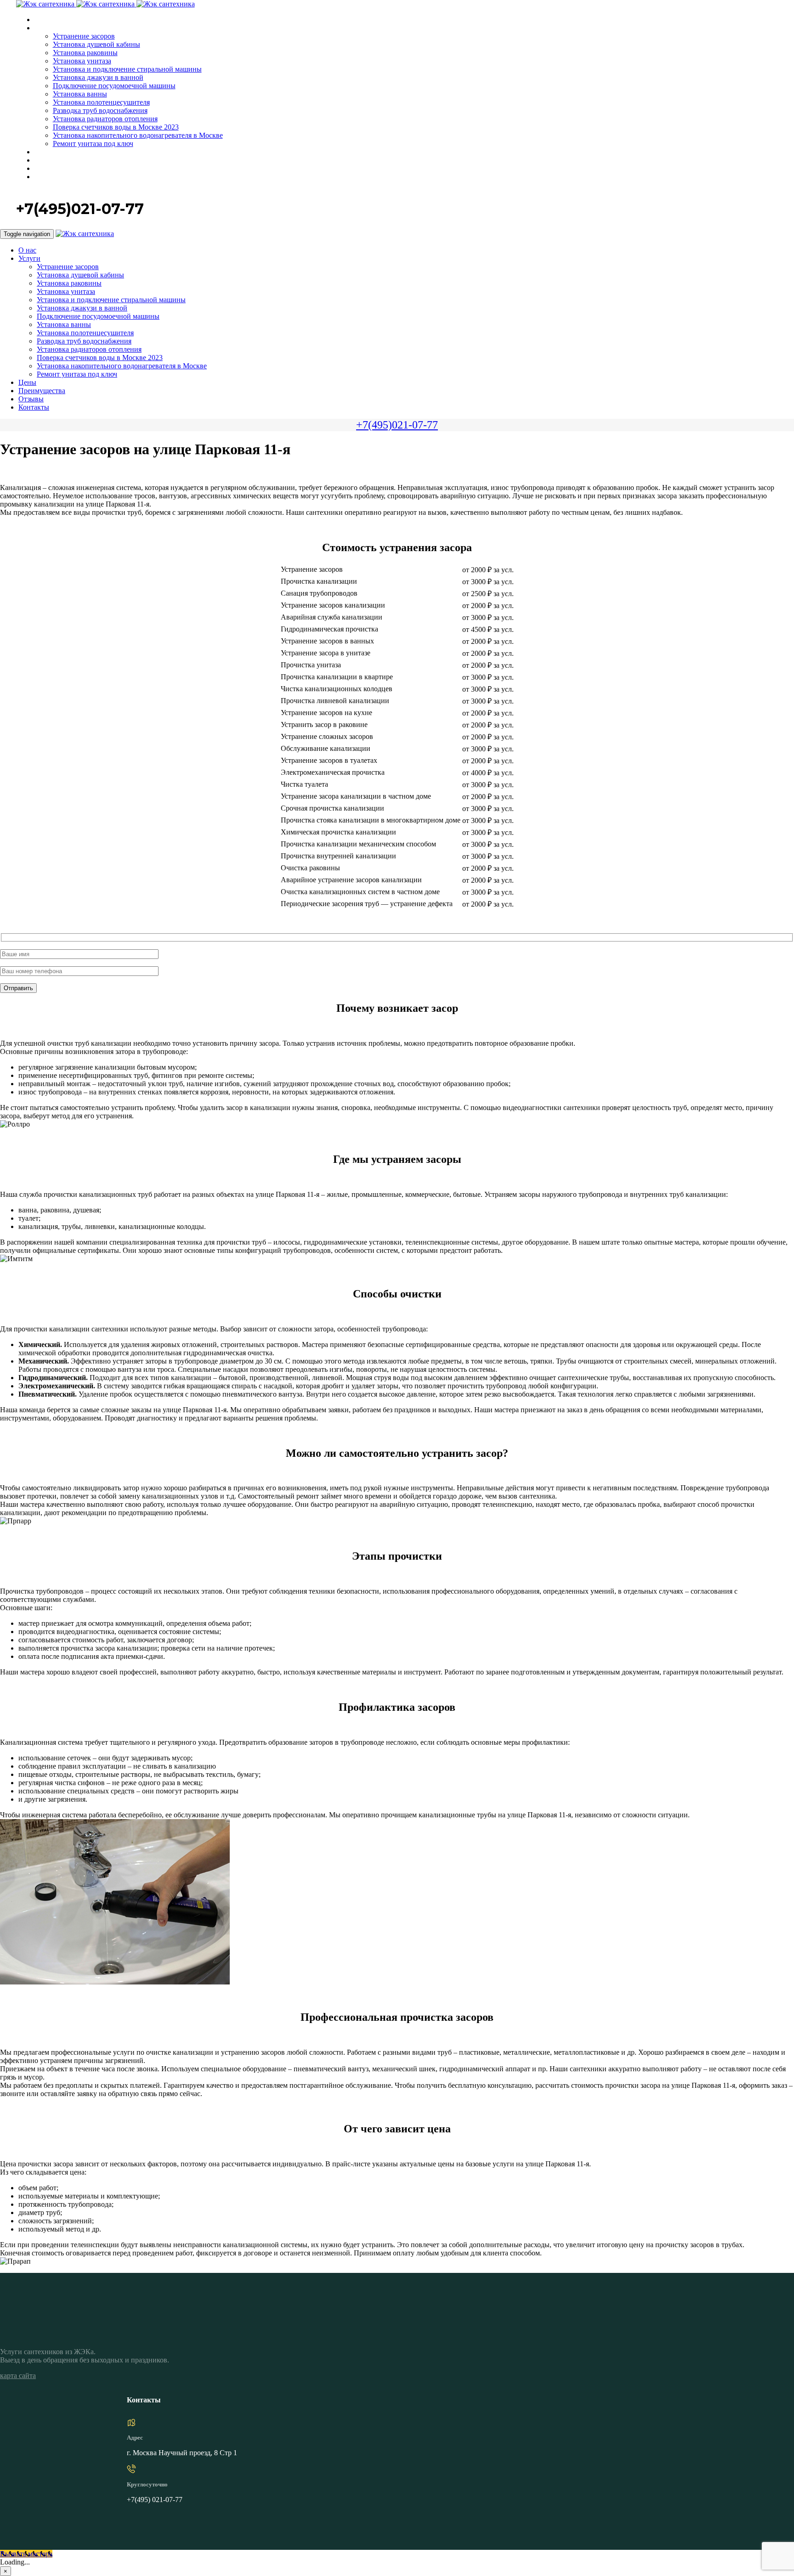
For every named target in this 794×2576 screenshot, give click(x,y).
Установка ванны (80, 94)
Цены (43, 152)
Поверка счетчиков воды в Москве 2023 (116, 127)
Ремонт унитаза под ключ (93, 144)
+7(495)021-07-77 (397, 425)
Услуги (44, 28)
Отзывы (47, 169)
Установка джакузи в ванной (98, 77)
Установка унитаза (82, 61)
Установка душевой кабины (96, 44)
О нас (43, 20)
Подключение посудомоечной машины (114, 86)
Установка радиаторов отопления (105, 119)
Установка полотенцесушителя (101, 102)
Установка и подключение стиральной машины (127, 69)
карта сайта (18, 2376)
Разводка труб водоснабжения (100, 110)
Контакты (49, 177)
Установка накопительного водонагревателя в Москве (138, 135)
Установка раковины (85, 53)
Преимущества (57, 161)
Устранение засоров (84, 36)
